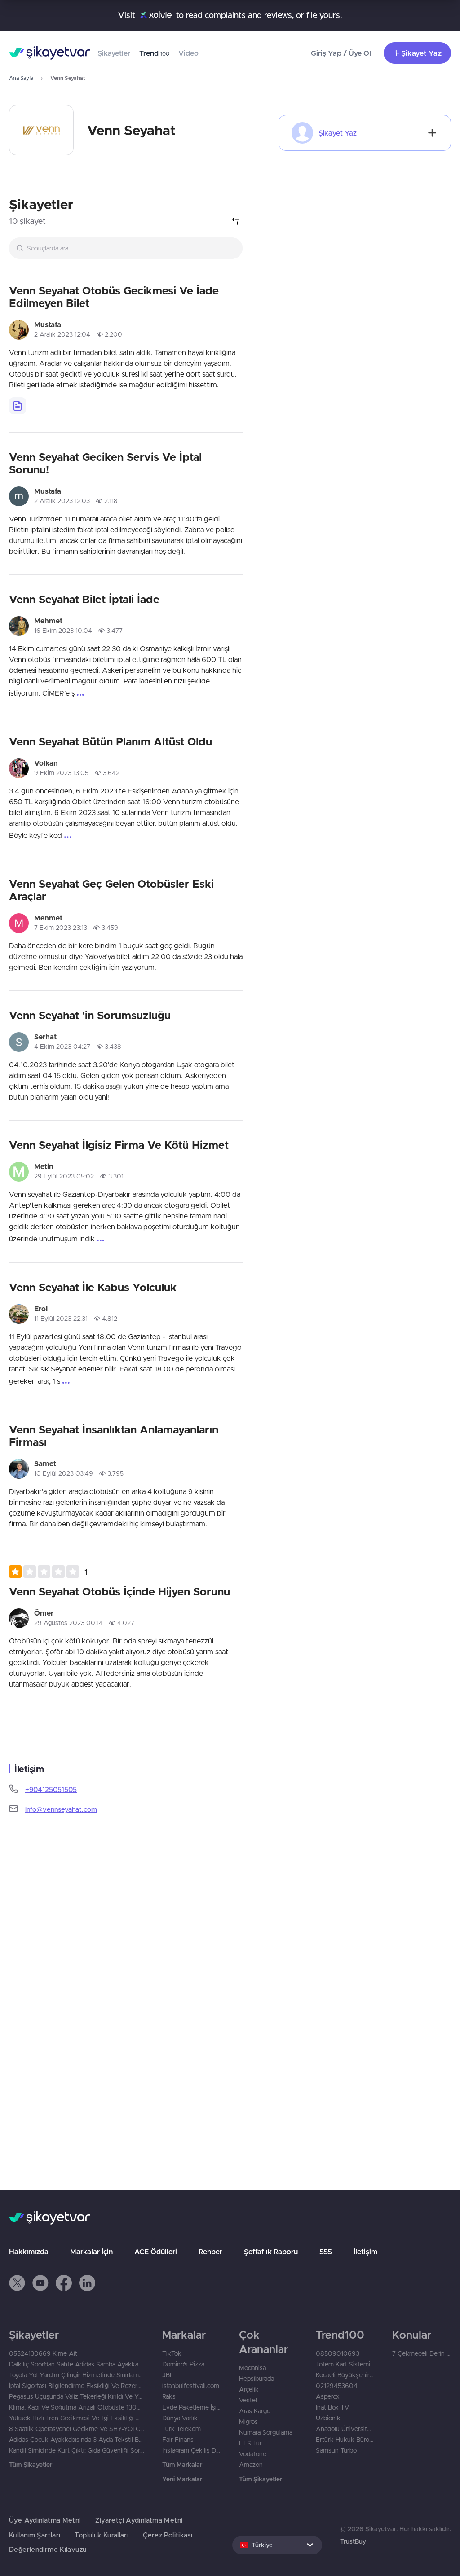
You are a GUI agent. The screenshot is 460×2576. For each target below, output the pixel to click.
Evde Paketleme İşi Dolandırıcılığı (192, 2407)
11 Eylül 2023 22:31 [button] (61, 1319)
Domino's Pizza (183, 2364)
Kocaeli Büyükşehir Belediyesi (345, 2375)
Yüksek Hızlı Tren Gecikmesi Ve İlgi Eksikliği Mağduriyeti (77, 2418)
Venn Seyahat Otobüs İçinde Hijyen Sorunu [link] (119, 1591)
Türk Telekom (181, 2429)
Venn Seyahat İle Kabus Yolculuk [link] (93, 1287)
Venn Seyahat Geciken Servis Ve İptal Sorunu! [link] (105, 463)
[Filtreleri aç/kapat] (235, 221)
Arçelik (249, 2389)
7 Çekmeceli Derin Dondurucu (422, 2353)
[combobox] (126, 248)
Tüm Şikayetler (31, 2465)
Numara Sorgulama (266, 2432)
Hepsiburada (257, 2379)
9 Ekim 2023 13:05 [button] (61, 773)
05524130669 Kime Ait (43, 2353)
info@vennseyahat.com (61, 1809)
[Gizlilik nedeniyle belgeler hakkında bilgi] (18, 406)
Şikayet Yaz (421, 53)
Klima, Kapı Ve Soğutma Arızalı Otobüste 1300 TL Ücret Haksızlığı (77, 2407)
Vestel (248, 2400)
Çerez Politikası (168, 2535)
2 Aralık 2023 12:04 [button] (62, 334)
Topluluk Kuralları (102, 2535)
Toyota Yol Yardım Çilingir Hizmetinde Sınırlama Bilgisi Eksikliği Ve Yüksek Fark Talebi (77, 2375)
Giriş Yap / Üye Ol (341, 53)
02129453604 (337, 2386)
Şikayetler (114, 53)
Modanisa (252, 2368)
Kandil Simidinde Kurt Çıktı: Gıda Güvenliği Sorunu (77, 2450)
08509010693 (338, 2353)
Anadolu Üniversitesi (345, 2429)
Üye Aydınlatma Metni (45, 2520)
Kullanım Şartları (35, 2535)
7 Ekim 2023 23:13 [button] (61, 928)
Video (188, 53)
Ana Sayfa (21, 78)
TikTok (172, 2353)
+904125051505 (51, 1790)
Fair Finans (178, 2440)
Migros (248, 2422)
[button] (48, 1572)
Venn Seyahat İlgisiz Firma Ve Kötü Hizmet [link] (119, 1145)
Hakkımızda (29, 2252)
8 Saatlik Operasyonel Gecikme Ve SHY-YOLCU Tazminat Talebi (77, 2429)
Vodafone (253, 2454)
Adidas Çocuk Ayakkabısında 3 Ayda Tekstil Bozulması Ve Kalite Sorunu (77, 2440)
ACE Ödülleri (156, 2252)
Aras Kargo (255, 2411)
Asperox (328, 2396)
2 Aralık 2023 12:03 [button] (62, 501)
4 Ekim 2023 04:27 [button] (62, 1047)
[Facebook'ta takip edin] (64, 2283)
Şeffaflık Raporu (271, 2252)
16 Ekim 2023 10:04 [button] (63, 631)
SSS (326, 2252)
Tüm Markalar (182, 2465)
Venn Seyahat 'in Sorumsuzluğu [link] (90, 1015)
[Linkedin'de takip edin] (87, 2283)
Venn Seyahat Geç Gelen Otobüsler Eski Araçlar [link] (111, 890)
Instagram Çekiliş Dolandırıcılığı (192, 2450)
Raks (169, 2396)
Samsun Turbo (336, 2450)
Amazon (251, 2465)
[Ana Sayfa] (50, 53)
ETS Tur (250, 2443)
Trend (154, 53)
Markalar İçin (91, 2252)
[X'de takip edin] (17, 2283)
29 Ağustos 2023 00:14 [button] (69, 1623)
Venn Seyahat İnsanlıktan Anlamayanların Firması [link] (114, 1436)
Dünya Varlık (180, 2418)
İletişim (365, 2252)
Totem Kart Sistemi (343, 2364)
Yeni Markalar (182, 2479)
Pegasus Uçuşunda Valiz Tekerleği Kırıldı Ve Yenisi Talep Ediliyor (77, 2396)
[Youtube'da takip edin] (40, 2283)
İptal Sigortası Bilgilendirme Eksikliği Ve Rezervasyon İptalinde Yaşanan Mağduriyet (77, 2386)
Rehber (210, 2252)
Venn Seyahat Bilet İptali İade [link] (84, 599)
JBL (168, 2375)
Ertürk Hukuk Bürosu (345, 2440)
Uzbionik (328, 2418)
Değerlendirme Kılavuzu (48, 2549)
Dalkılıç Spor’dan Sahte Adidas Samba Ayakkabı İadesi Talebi (77, 2364)
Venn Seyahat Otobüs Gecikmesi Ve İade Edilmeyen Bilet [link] (114, 297)
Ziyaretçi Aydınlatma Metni (139, 2520)
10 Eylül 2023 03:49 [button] (64, 1473)
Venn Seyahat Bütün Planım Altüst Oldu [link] (111, 741)
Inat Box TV (332, 2407)
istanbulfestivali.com (191, 2386)
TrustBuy (353, 2541)
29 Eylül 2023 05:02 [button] (64, 1176)
